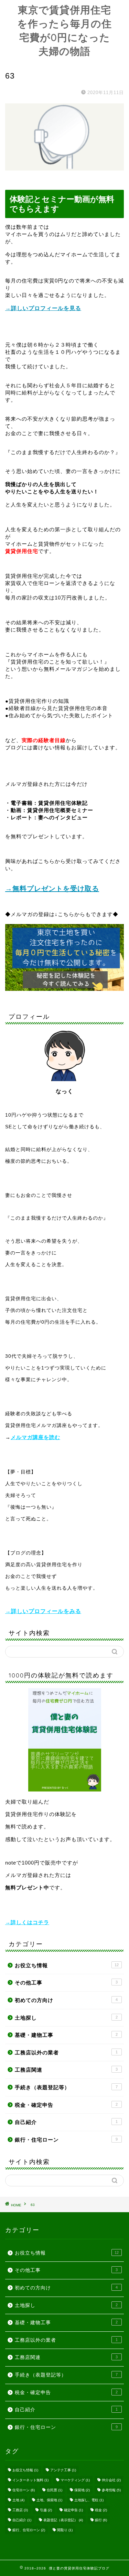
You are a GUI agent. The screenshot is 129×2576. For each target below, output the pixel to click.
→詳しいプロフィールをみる (43, 1611)
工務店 (20, 2510)
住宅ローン (24, 2490)
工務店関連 (66, 2070)
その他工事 (66, 1983)
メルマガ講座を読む (35, 1437)
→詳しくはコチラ (27, 1922)
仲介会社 (111, 2480)
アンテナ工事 (63, 2470)
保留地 (82, 2490)
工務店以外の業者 (66, 2052)
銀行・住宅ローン (66, 2140)
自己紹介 (66, 2122)
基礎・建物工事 (66, 2035)
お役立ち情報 (67, 1965)
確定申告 (73, 2510)
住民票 (55, 2490)
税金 (101, 2510)
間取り (65, 2530)
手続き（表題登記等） (66, 2087)
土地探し (66, 2018)
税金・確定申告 (66, 2105)
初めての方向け (66, 2000)
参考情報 (111, 2490)
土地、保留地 (49, 2500)
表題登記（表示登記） (63, 2520)
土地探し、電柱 (89, 2500)
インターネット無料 (30, 2480)
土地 (18, 2500)
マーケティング (75, 2480)
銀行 (101, 2520)
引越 (46, 2510)
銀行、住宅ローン (29, 2530)
